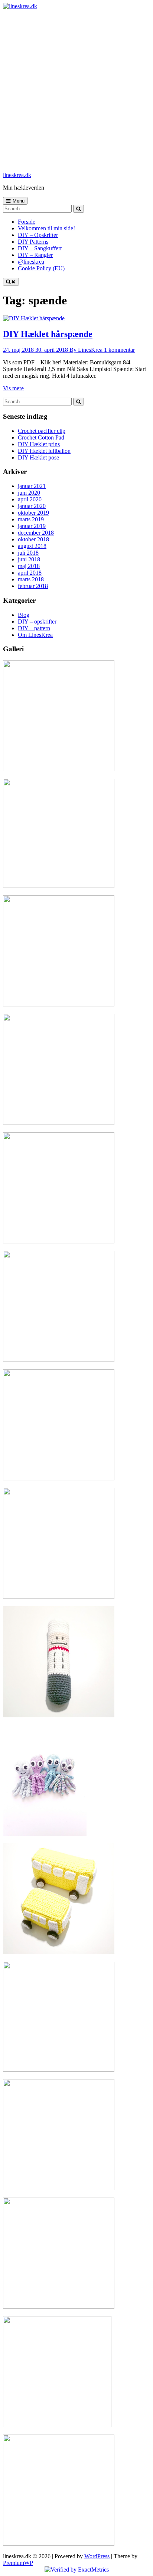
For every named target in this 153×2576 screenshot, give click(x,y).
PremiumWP (18, 2563)
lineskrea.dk (17, 175)
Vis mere (13, 388)
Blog (24, 615)
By (86, 350)
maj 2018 (29, 566)
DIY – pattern (34, 628)
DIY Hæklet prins (39, 444)
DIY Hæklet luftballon (44, 451)
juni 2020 (29, 493)
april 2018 (30, 573)
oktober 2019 (33, 513)
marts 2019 (31, 519)
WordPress (97, 2556)
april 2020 (30, 499)
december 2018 (36, 533)
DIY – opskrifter (37, 622)
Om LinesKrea (35, 635)
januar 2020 (32, 506)
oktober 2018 (33, 539)
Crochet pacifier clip (42, 431)
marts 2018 (31, 579)
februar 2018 (33, 586)
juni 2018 (29, 559)
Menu (19, 201)
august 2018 (32, 546)
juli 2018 (28, 553)
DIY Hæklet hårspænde (48, 334)
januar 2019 (32, 526)
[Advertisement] (76, 90)
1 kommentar (119, 350)
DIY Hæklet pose (38, 457)
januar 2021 (32, 486)
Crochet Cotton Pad (41, 437)
